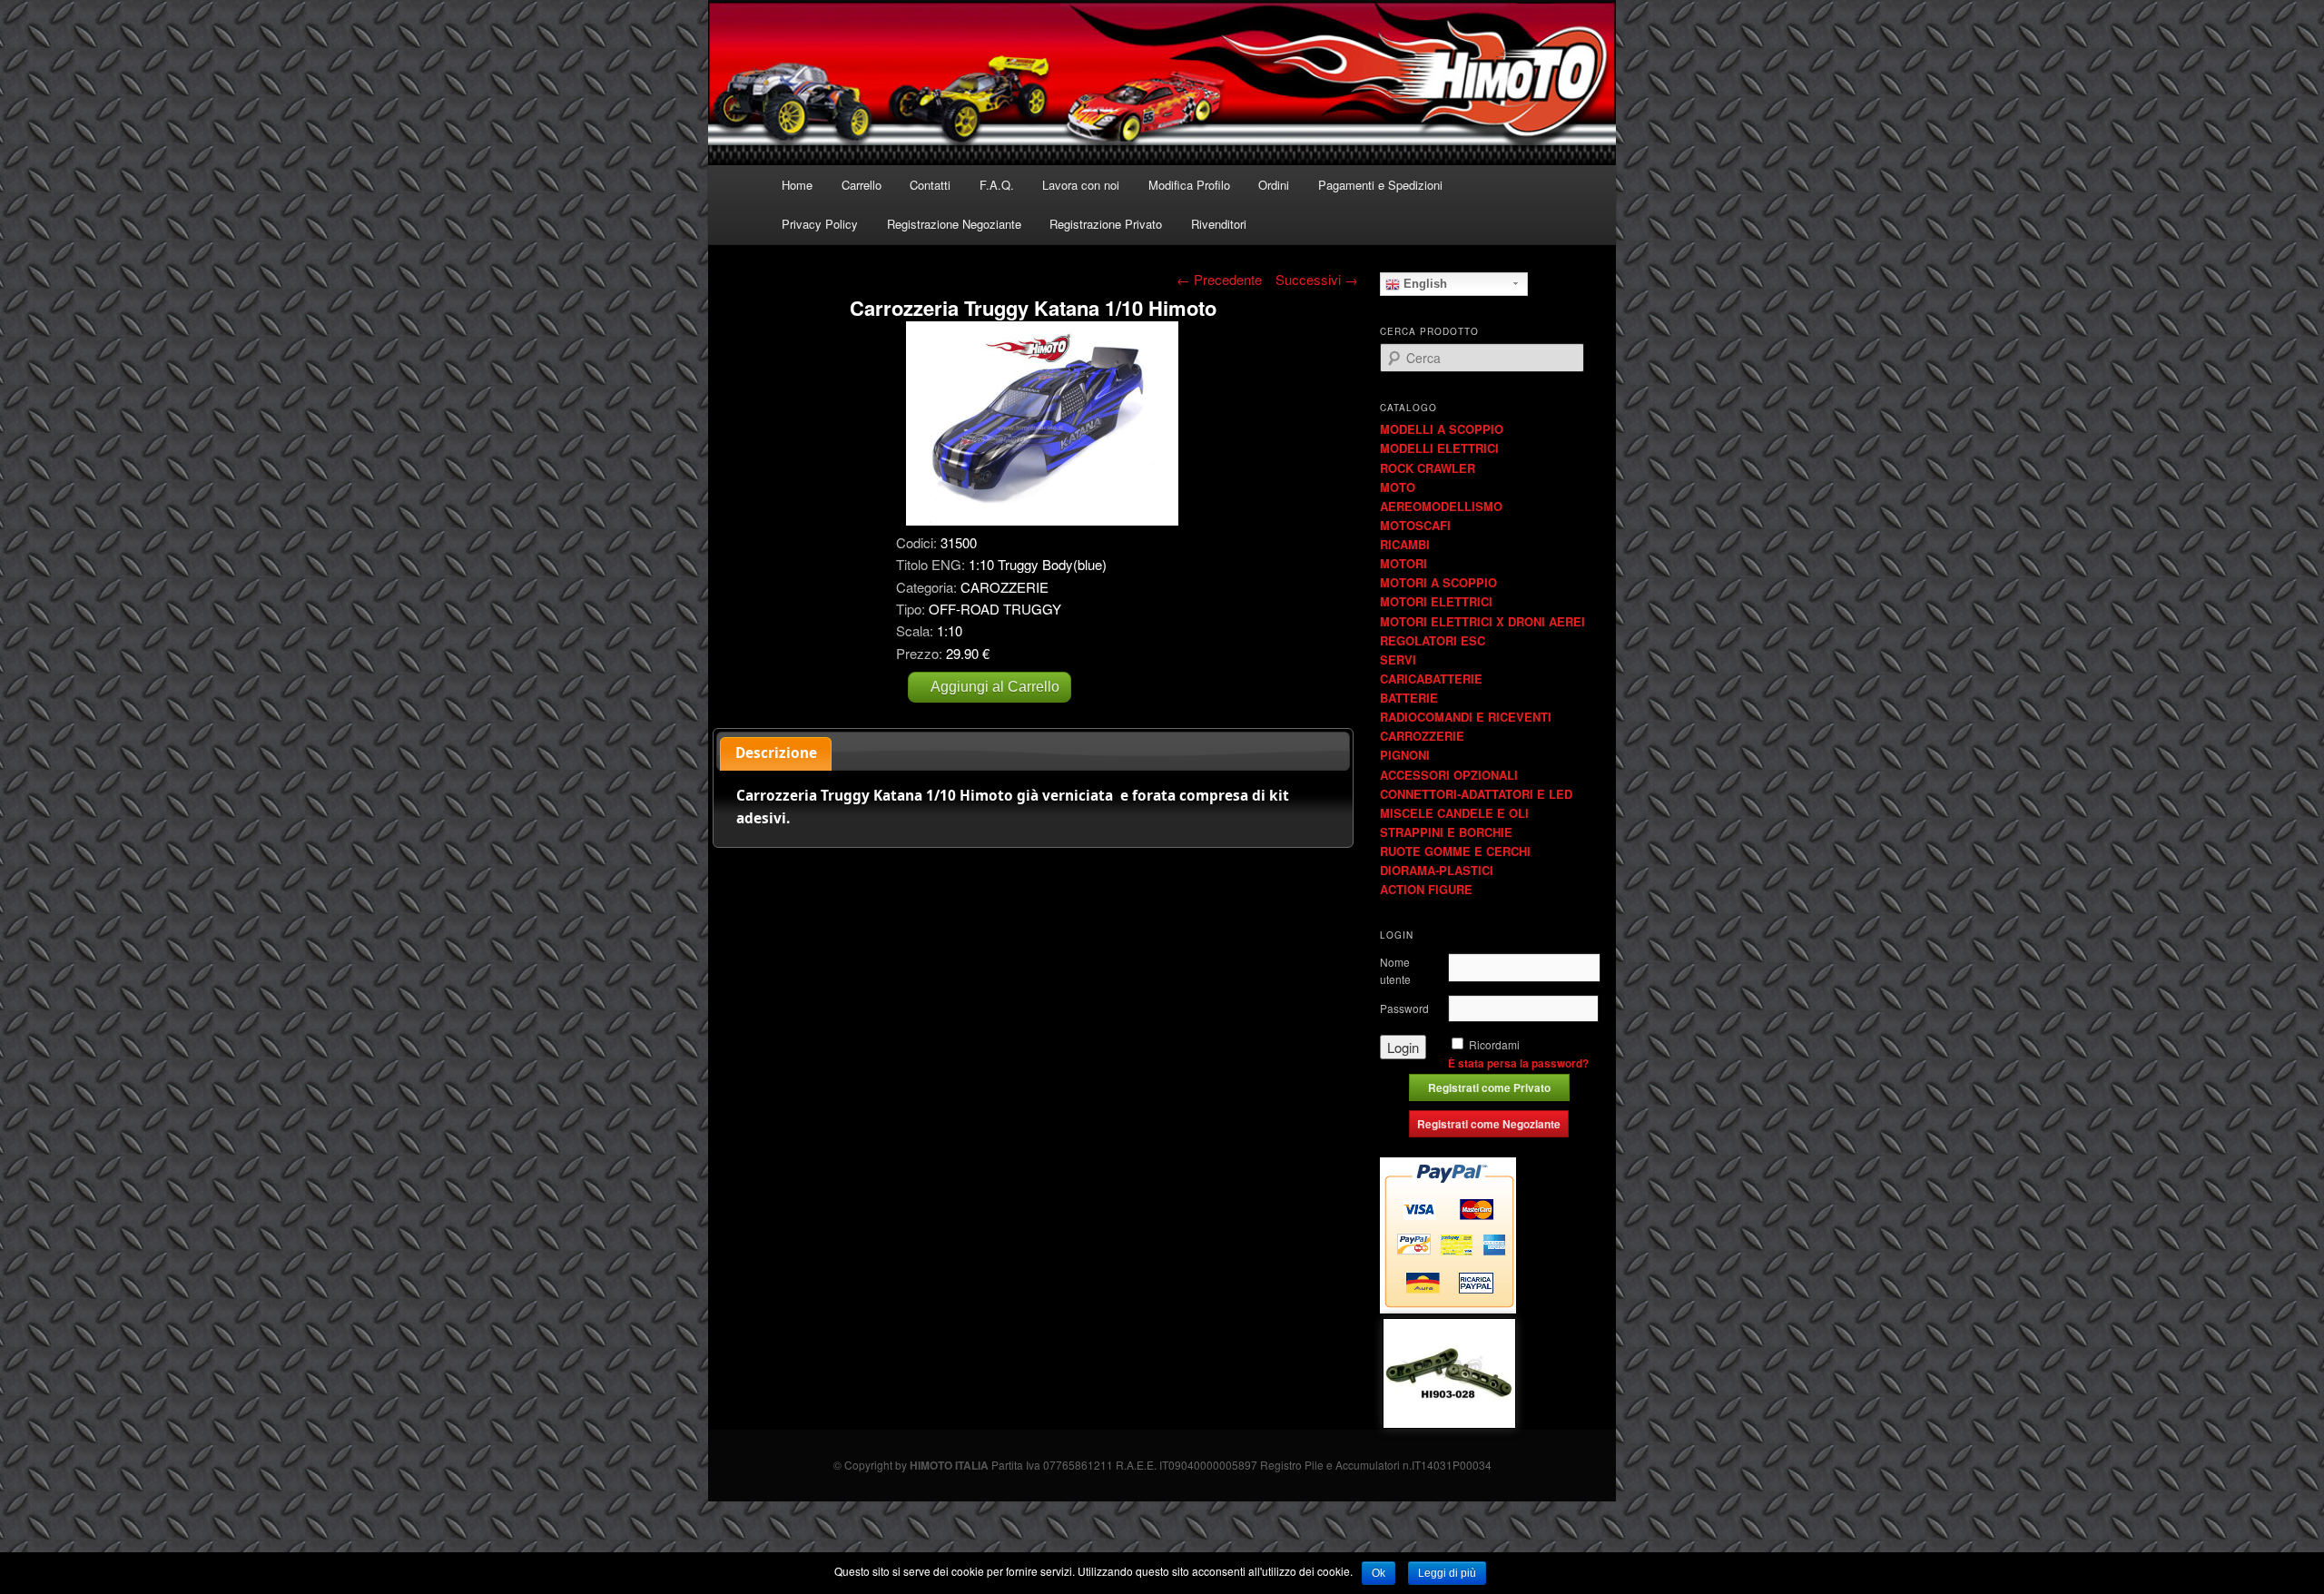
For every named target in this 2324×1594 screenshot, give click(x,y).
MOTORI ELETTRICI (1436, 601)
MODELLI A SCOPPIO (1442, 429)
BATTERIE (1409, 698)
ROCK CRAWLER (1428, 468)
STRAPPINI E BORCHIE (1446, 832)
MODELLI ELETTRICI (1439, 448)
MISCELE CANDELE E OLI (1454, 813)
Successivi (1317, 279)
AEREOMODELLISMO (1441, 506)
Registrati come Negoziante (1489, 1124)
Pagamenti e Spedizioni (1380, 185)
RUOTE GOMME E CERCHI (1455, 851)
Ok (1379, 1573)
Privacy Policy (820, 224)
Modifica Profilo (1189, 185)
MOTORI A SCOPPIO (1438, 582)
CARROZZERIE (1422, 736)
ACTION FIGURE (1426, 889)
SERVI (1398, 659)
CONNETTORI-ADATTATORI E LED (1476, 794)
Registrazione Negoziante (954, 224)
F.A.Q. (997, 185)
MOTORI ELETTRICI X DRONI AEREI (1482, 621)
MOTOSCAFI (1415, 525)
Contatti (930, 185)
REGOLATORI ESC (1433, 640)
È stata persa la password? (1518, 1063)
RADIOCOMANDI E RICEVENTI (1466, 717)
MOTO (1398, 487)
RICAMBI (1405, 544)
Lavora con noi (1081, 185)
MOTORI (1403, 563)
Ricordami (1494, 1044)
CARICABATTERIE (1431, 679)
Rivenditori (1219, 224)
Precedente (1219, 279)
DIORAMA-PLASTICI (1437, 870)
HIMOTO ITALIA (949, 1465)
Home (797, 185)
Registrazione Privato (1106, 224)
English (1423, 284)
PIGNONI (1405, 755)
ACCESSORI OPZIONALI (1449, 775)
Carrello (862, 185)
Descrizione (776, 753)
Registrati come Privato (1489, 1087)
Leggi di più (1447, 1573)
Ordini (1274, 185)
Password (1404, 1008)
